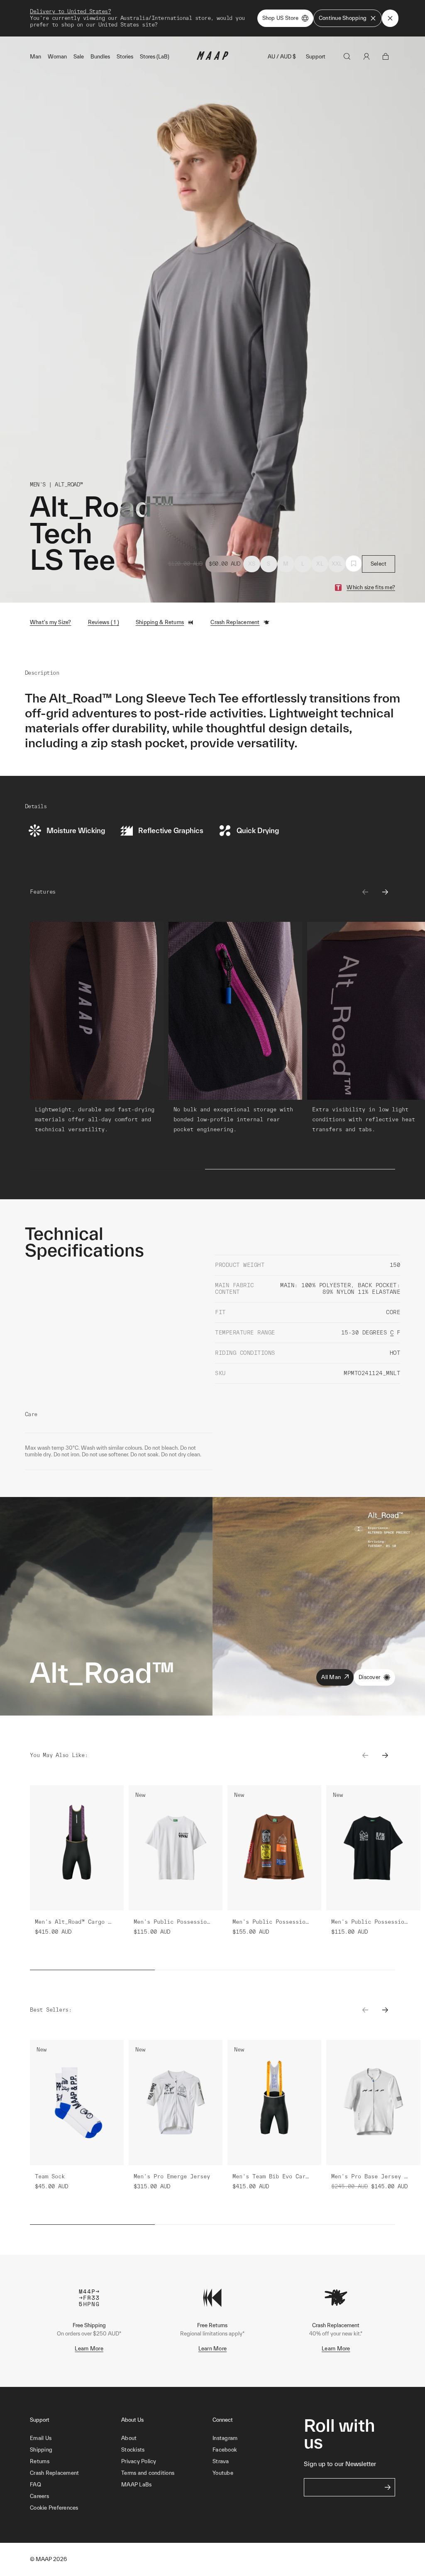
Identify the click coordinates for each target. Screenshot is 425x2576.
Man (35, 57)
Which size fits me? (371, 587)
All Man (331, 1677)
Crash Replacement (235, 622)
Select (379, 564)
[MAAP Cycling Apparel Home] (212, 58)
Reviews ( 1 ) (104, 622)
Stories (125, 57)
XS (252, 564)
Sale (79, 57)
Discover (369, 1677)
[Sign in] (366, 56)
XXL (337, 564)
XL (320, 564)
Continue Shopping (343, 18)
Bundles (100, 57)
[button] (76, 2508)
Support (316, 57)
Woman (57, 57)
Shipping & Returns (160, 622)
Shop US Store (280, 18)
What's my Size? (51, 622)
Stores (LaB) (155, 57)
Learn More (89, 2349)
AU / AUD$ (282, 57)
